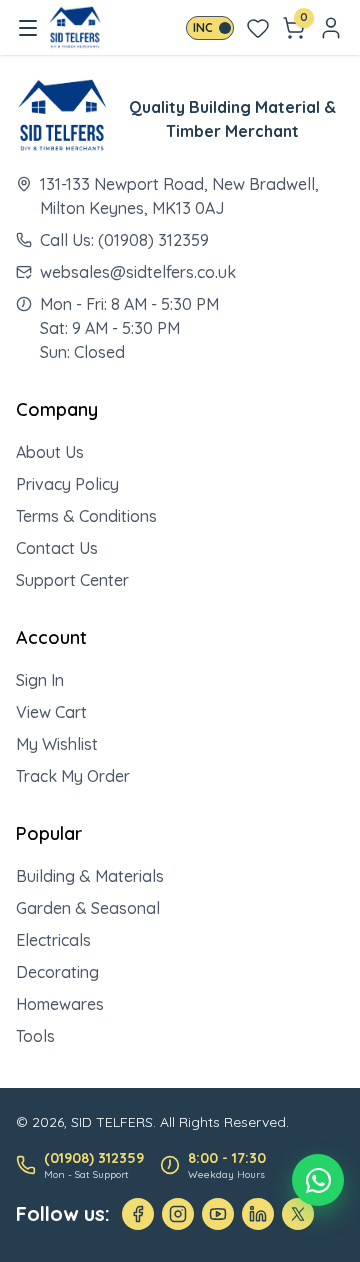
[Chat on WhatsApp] (318, 1180)
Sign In (40, 680)
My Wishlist (57, 744)
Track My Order (73, 776)
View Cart (51, 712)
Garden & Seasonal (88, 908)
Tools (35, 1036)
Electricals (53, 940)
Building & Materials (90, 876)
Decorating (57, 972)
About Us (50, 452)
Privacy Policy (67, 484)
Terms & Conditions (86, 516)
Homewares (60, 1004)
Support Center (72, 580)
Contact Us (57, 548)
